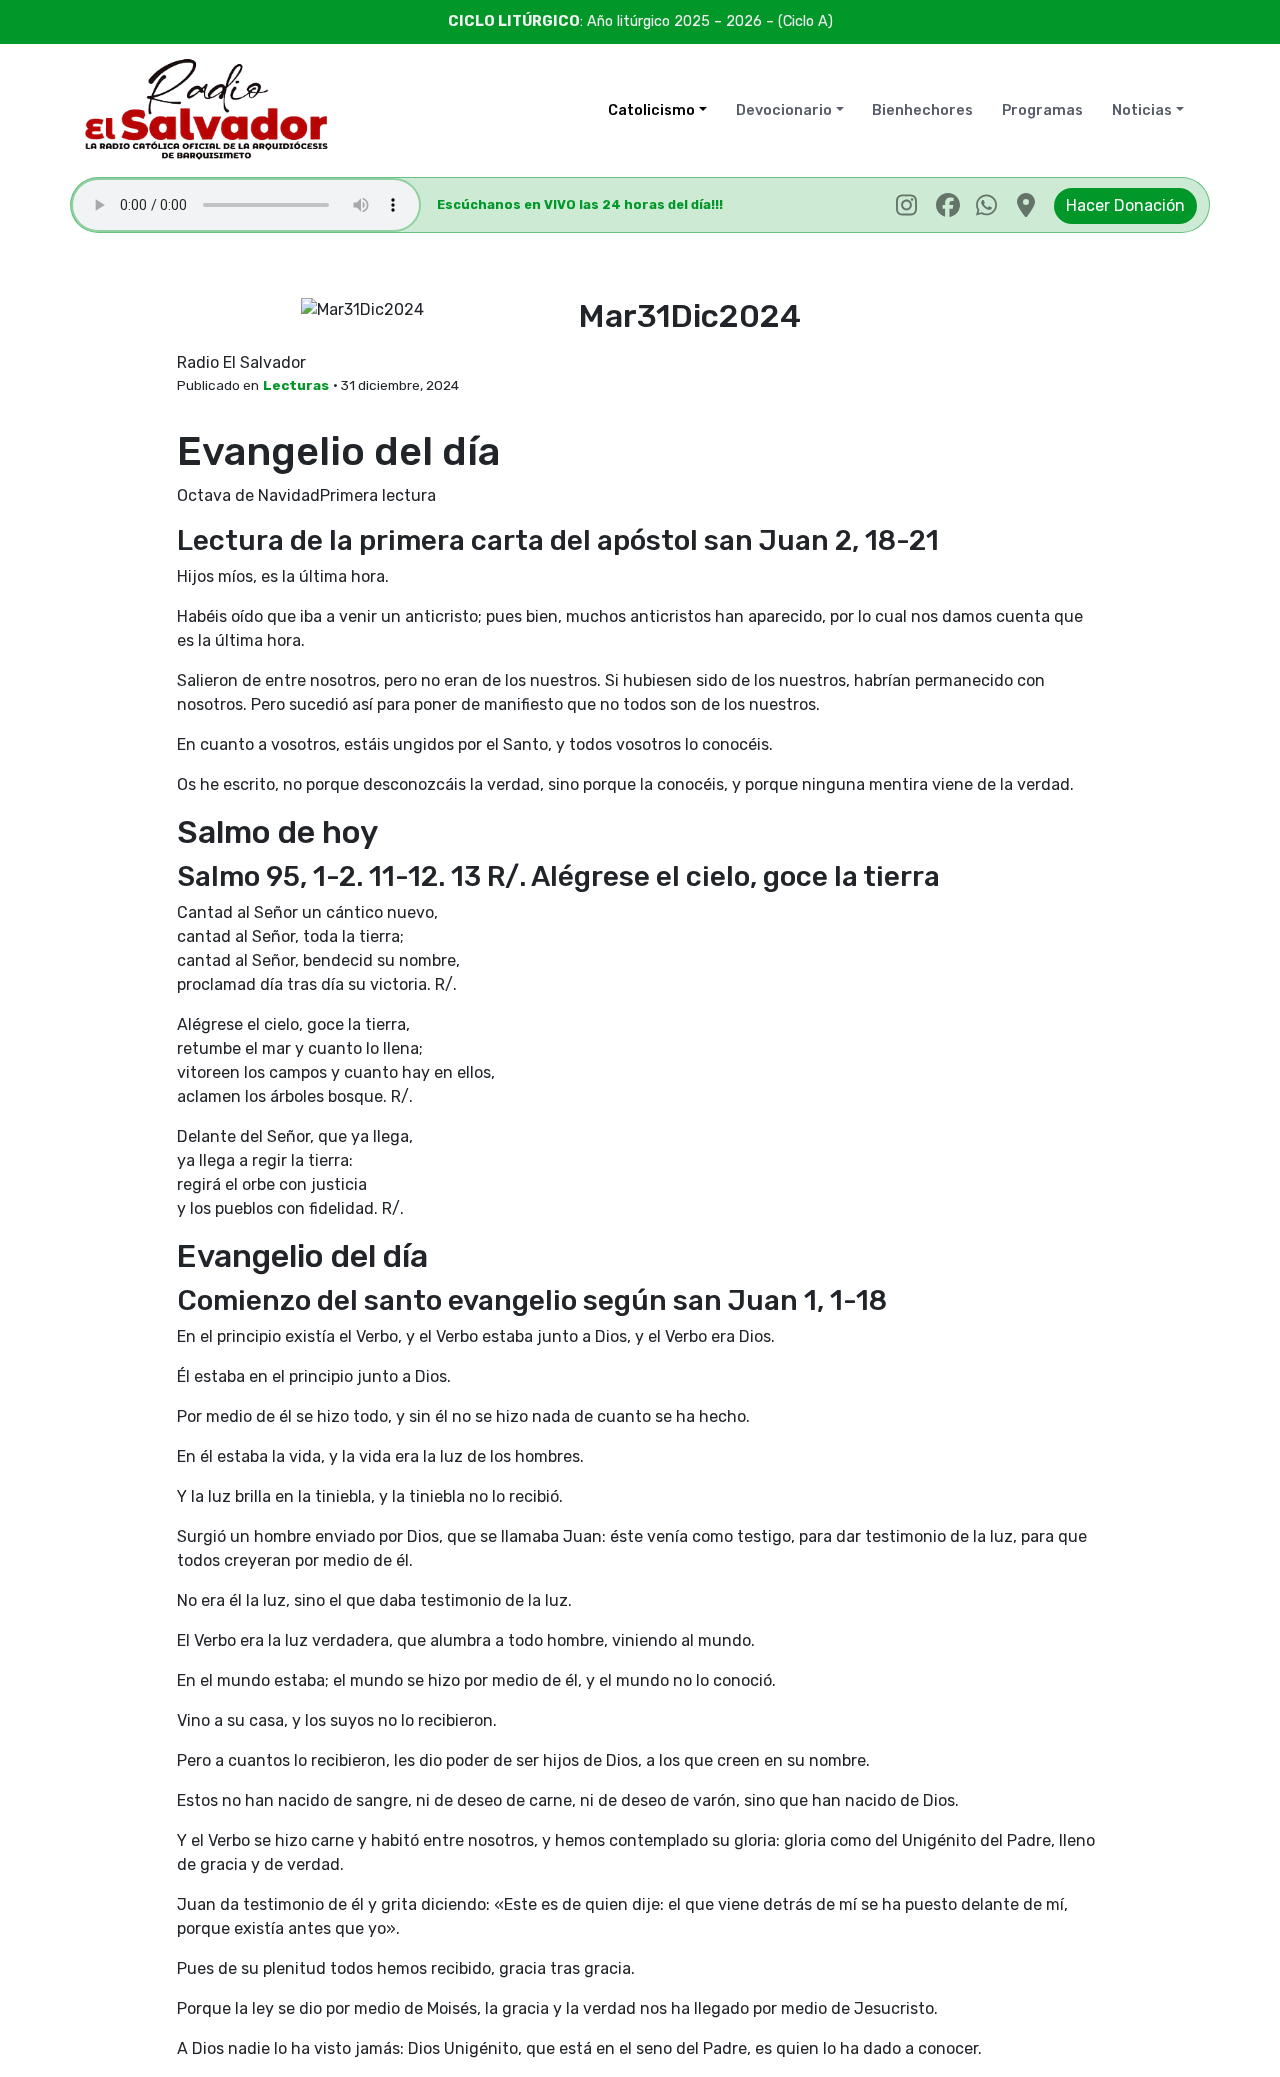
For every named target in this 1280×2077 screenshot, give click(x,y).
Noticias (1142, 110)
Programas (1042, 110)
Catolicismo (651, 110)
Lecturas (296, 385)
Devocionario (784, 110)
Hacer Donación (1125, 205)
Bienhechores (922, 110)
